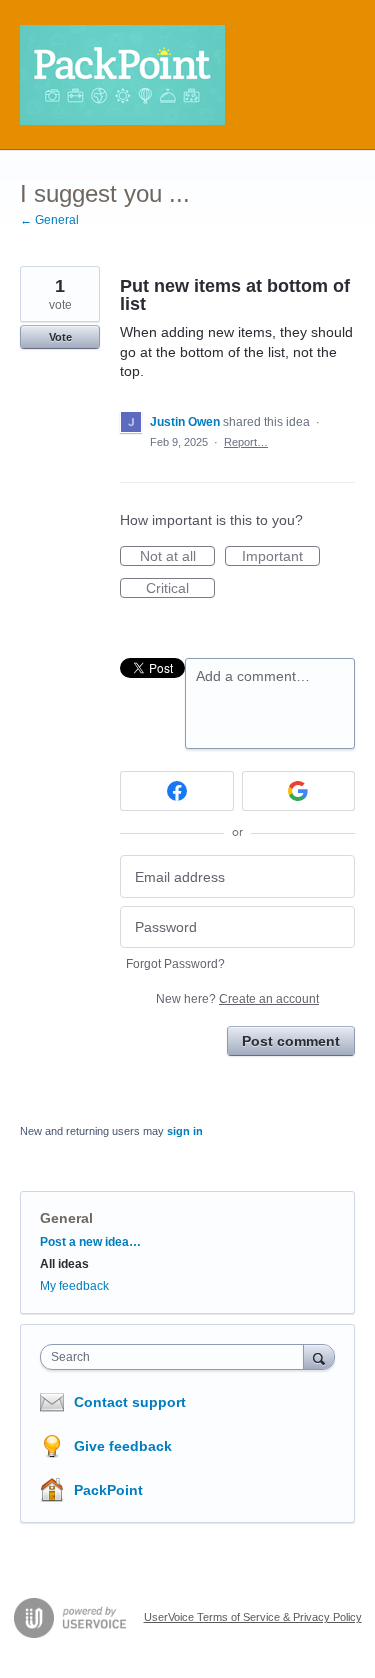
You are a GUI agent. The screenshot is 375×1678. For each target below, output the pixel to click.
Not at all (177, 557)
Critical (180, 589)
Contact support (130, 1402)
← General (49, 220)
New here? (237, 999)
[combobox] (176, 1357)
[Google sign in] (299, 791)
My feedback (74, 1286)
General (66, 1218)
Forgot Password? (175, 964)
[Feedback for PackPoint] (122, 75)
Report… (246, 442)
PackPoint (108, 1490)
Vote (60, 337)
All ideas (64, 1264)
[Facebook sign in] (177, 791)
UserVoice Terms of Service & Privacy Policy (253, 1617)
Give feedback (123, 1446)
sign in (185, 1131)
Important (281, 557)
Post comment (291, 1041)
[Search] (319, 1356)
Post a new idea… (90, 1242)
